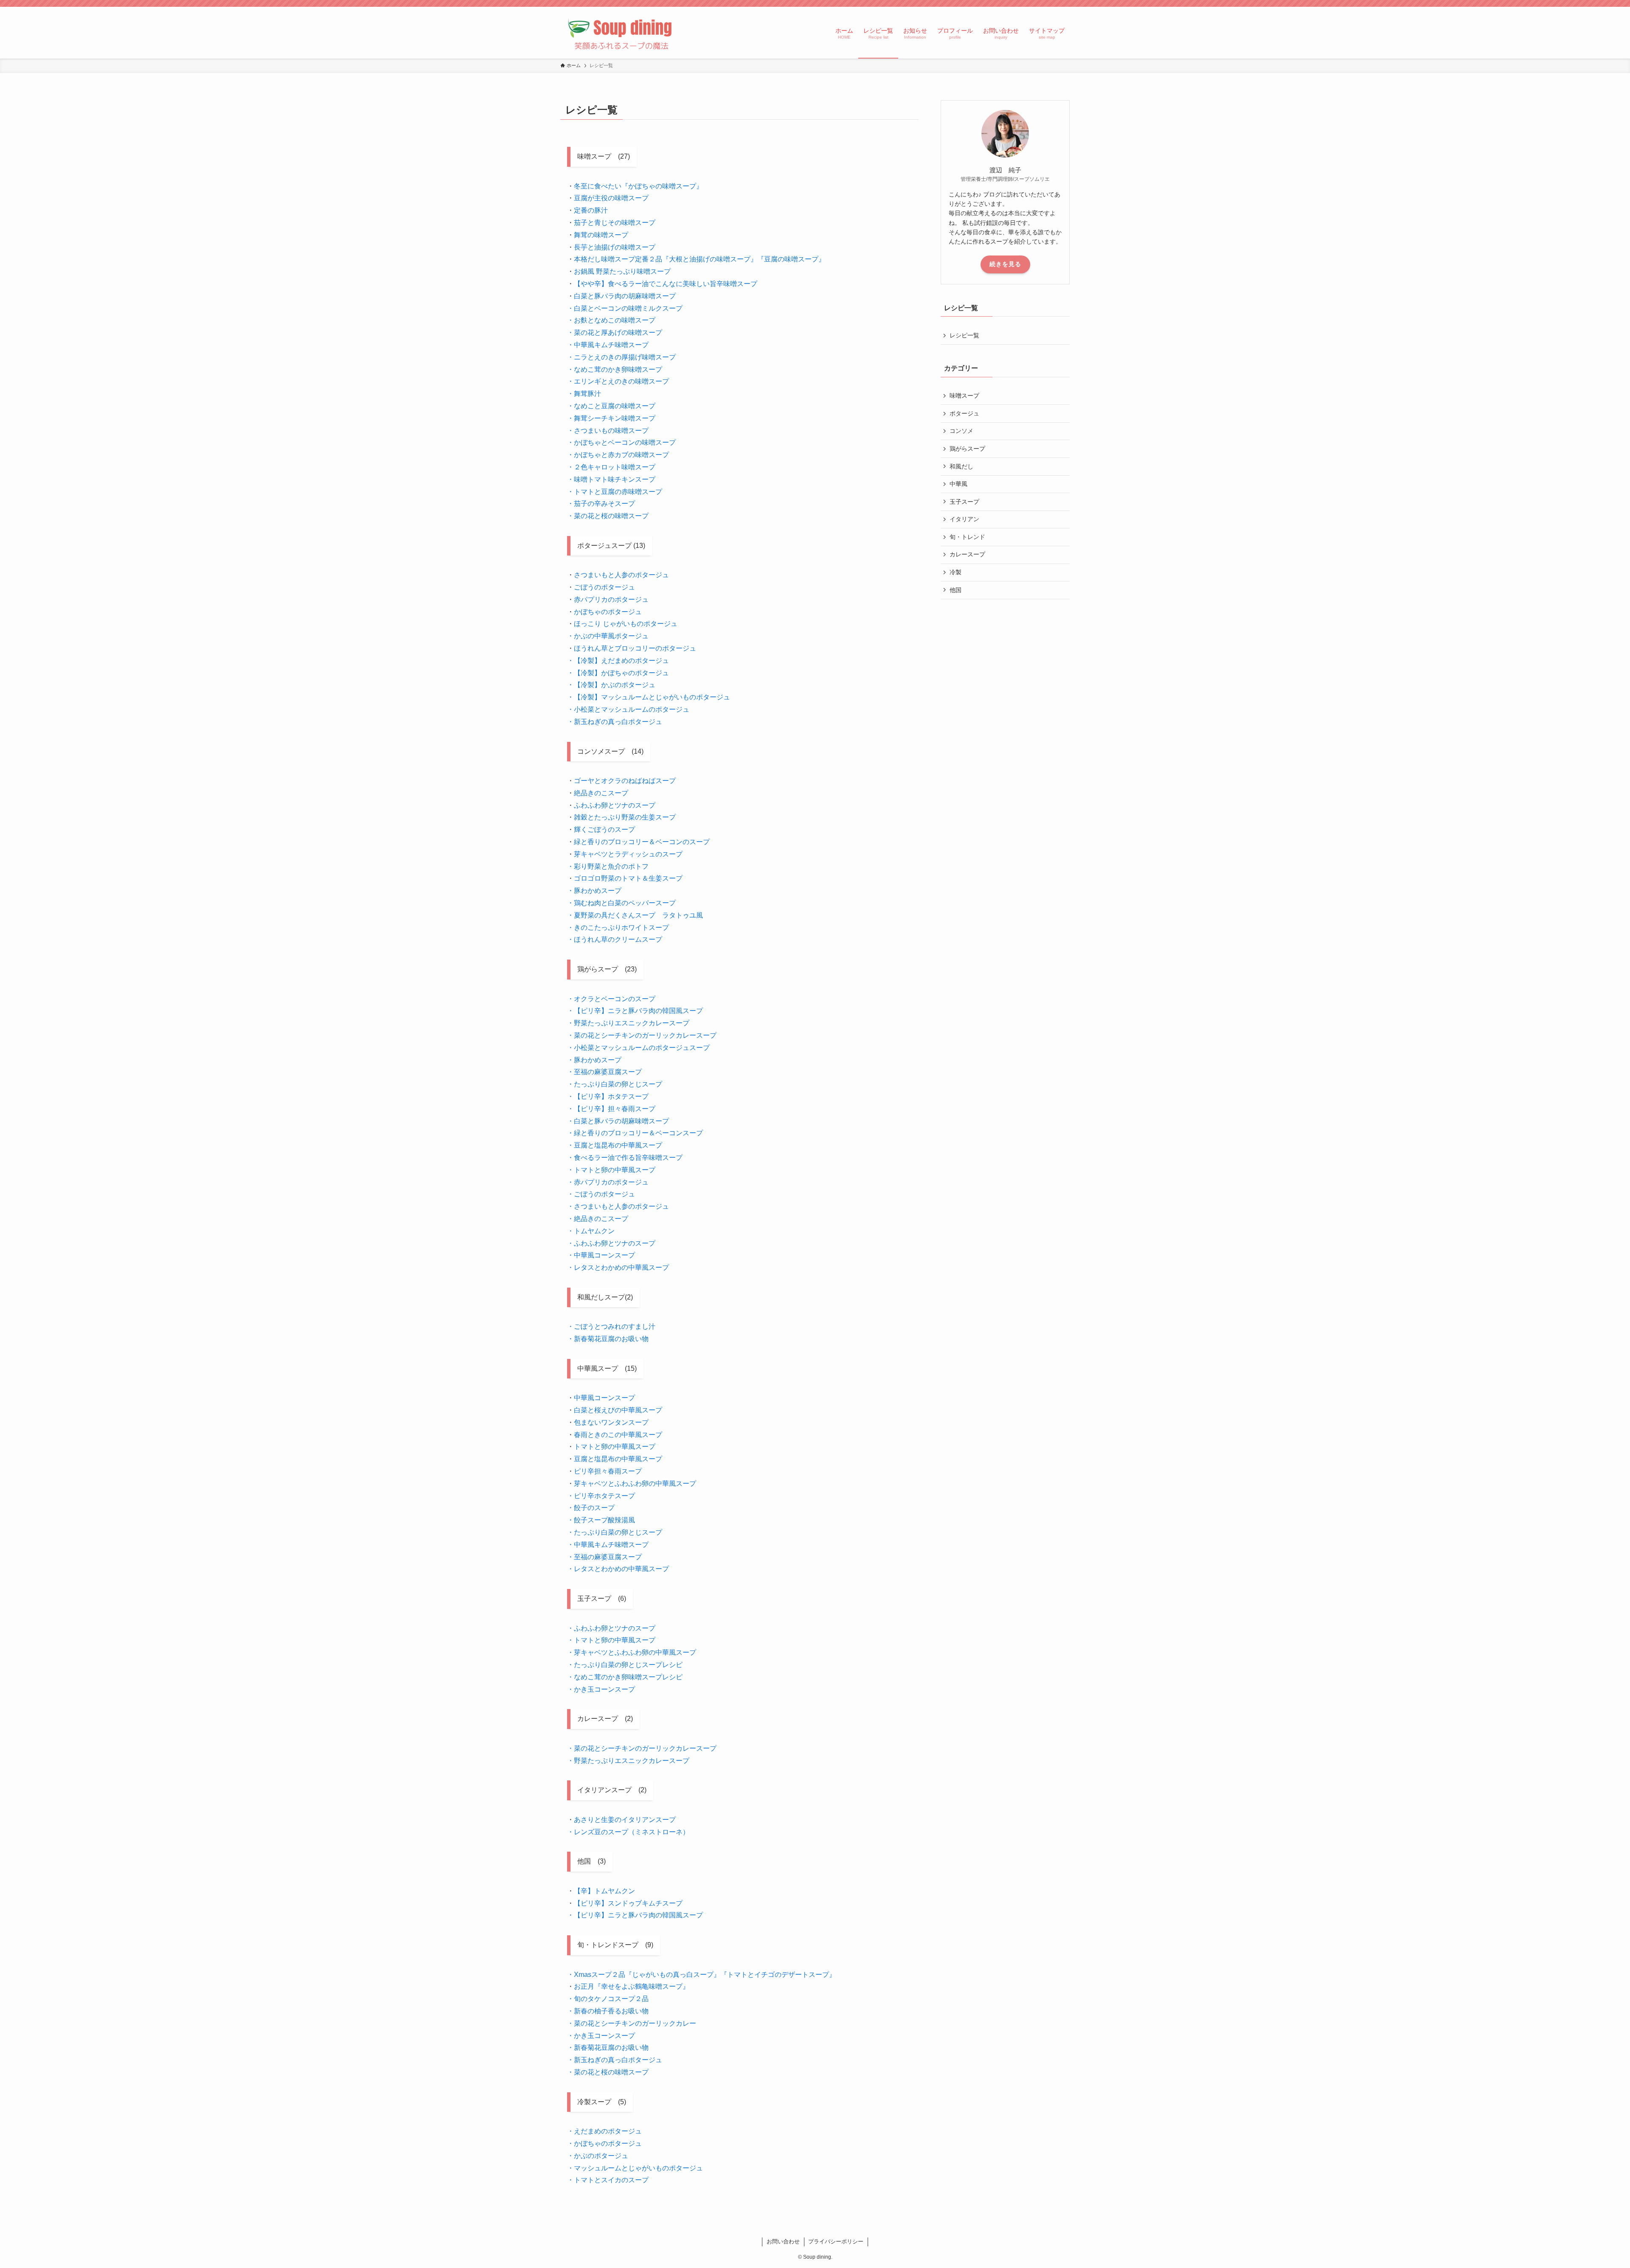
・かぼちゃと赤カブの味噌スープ (618, 455)
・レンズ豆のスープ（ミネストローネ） (628, 1832)
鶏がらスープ (967, 449)
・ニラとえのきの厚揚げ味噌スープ (621, 357)
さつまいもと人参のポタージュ (621, 575)
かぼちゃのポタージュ (608, 612)
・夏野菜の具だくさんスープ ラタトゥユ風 (635, 915)
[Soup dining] (621, 33)
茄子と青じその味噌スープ (615, 223)
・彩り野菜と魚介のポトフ (608, 866)
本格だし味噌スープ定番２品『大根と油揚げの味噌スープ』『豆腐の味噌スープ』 (700, 259)
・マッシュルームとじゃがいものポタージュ (635, 2168)
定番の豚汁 (591, 210)
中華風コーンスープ (604, 1398)
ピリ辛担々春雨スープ (608, 1471)
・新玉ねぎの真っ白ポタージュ (615, 722)
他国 (956, 590)
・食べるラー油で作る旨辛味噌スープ (625, 1158)
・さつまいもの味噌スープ (608, 431)
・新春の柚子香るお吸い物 (608, 2011)
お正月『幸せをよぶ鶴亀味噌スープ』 (632, 1986)
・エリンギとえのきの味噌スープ (618, 381)
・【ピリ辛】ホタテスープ (608, 1096)
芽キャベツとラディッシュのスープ (628, 854)
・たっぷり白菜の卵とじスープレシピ (625, 1665)
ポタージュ (964, 413)
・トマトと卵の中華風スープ (611, 1170)
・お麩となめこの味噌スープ (611, 320)
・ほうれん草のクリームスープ (615, 939)
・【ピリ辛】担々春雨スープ (611, 1109)
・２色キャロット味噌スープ (611, 467)
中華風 (958, 484)
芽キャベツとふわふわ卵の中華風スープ (635, 1483)
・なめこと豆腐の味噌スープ (611, 406)
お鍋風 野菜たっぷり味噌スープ (622, 271)
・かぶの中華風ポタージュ (608, 636)
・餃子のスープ (591, 1508)
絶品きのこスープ (601, 793)
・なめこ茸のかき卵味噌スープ (615, 369)
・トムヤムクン (591, 1231)
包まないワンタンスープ (611, 1422)
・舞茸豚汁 (584, 394)
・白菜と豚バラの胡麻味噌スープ (618, 1121)
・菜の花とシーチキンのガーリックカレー (632, 2023)
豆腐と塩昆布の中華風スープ (618, 1459)
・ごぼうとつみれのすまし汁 (611, 1326)
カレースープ (967, 554)
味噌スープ (964, 396)
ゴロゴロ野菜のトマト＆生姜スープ (628, 878)
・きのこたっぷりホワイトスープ (618, 928)
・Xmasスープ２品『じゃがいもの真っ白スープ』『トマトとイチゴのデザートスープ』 (701, 1975)
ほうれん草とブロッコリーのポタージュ (635, 648)
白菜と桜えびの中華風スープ (618, 1410)
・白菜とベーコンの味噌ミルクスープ (625, 308)
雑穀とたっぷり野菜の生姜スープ (625, 817)
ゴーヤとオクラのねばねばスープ (625, 781)
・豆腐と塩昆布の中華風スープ (615, 1145)
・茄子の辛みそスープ (601, 504)
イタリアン (964, 519)
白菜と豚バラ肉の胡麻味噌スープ (625, 296)
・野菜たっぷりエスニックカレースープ (628, 1023)
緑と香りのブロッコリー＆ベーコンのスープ (642, 842)
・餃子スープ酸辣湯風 (601, 1520)
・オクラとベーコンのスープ (611, 999)
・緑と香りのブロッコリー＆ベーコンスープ (635, 1133)
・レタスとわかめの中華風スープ (618, 1267)
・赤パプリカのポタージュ (608, 1182)
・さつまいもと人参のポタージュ (618, 1206)
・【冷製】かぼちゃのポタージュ (618, 673)
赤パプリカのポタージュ (611, 599)
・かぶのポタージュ (598, 2156)
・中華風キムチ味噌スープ (608, 345)
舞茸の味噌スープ (601, 235)
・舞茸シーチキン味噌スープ (611, 418)
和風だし (961, 466)
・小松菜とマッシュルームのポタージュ (628, 709)
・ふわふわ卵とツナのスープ (611, 1243)
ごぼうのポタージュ (604, 587)
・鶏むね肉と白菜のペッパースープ (621, 903)
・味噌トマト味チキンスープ (611, 479)
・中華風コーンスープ (601, 1255)
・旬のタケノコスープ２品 (608, 1999)
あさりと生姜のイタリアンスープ (625, 1820)
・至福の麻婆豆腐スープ (604, 1072)
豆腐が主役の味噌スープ (611, 198)
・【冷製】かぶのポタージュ (611, 685)
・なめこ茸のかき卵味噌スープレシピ (625, 1677)
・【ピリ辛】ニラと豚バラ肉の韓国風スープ (635, 1011)
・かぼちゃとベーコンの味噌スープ (621, 442)
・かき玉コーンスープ (601, 1689)
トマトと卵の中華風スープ (615, 1447)
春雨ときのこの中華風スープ (618, 1435)
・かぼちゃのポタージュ (604, 2143)
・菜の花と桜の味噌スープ (608, 516)
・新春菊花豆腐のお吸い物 (608, 1339)
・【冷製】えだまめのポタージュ (618, 661)
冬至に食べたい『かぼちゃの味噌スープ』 (638, 186)
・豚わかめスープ (594, 891)
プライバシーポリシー (836, 2241)
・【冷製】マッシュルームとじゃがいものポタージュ (649, 697)
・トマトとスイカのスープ (608, 2180)
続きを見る (1005, 264)
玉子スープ (964, 502)
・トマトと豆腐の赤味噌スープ (615, 492)
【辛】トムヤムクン (604, 1891)
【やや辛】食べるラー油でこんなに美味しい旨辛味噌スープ (666, 284)
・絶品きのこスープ (598, 1219)
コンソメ (961, 431)
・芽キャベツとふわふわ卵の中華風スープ (632, 1652)
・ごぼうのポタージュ (601, 1194)
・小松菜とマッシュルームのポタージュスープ (638, 1048)
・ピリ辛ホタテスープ (601, 1496)
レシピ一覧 (964, 335)
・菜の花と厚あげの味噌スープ (615, 333)
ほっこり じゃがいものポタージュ (626, 624)
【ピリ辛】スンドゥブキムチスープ (628, 1903)
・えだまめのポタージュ (604, 2131)
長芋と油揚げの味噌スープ (615, 247)
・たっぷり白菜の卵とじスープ (615, 1084)
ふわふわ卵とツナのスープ (615, 805)
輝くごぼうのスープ (604, 829)
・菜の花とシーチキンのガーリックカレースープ (642, 1035)
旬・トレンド (967, 537)
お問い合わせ (783, 2241)
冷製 (956, 572)
